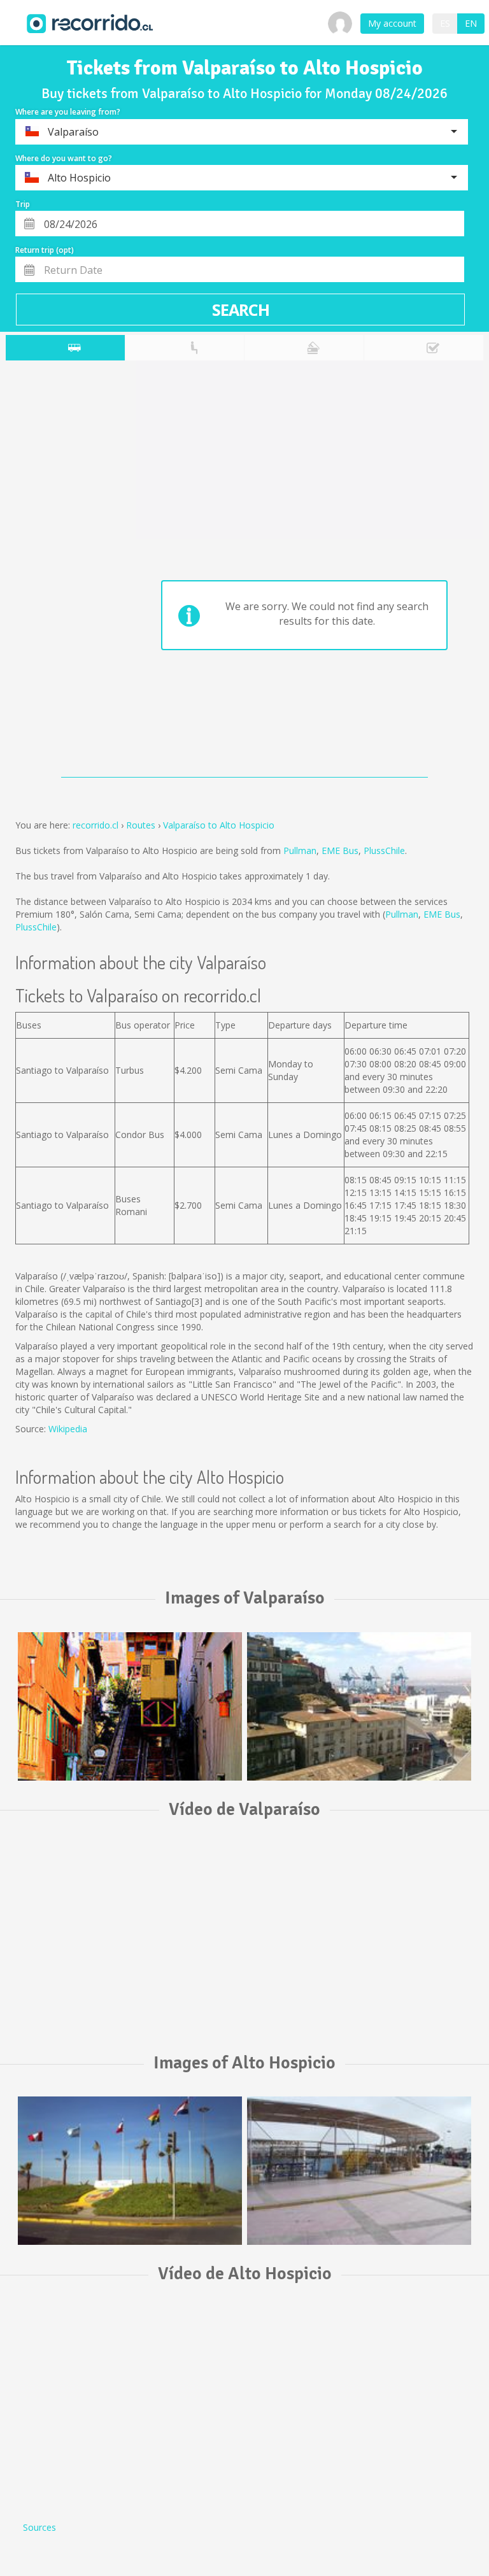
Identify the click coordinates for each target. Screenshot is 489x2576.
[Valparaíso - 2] (359, 1706)
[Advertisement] (56, 572)
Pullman (300, 850)
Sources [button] (39, 2527)
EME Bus (340, 850)
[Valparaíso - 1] (130, 1706)
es (445, 23)
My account (392, 23)
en (471, 23)
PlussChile (384, 850)
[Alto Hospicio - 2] (359, 2170)
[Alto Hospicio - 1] (130, 2170)
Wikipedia (68, 1429)
